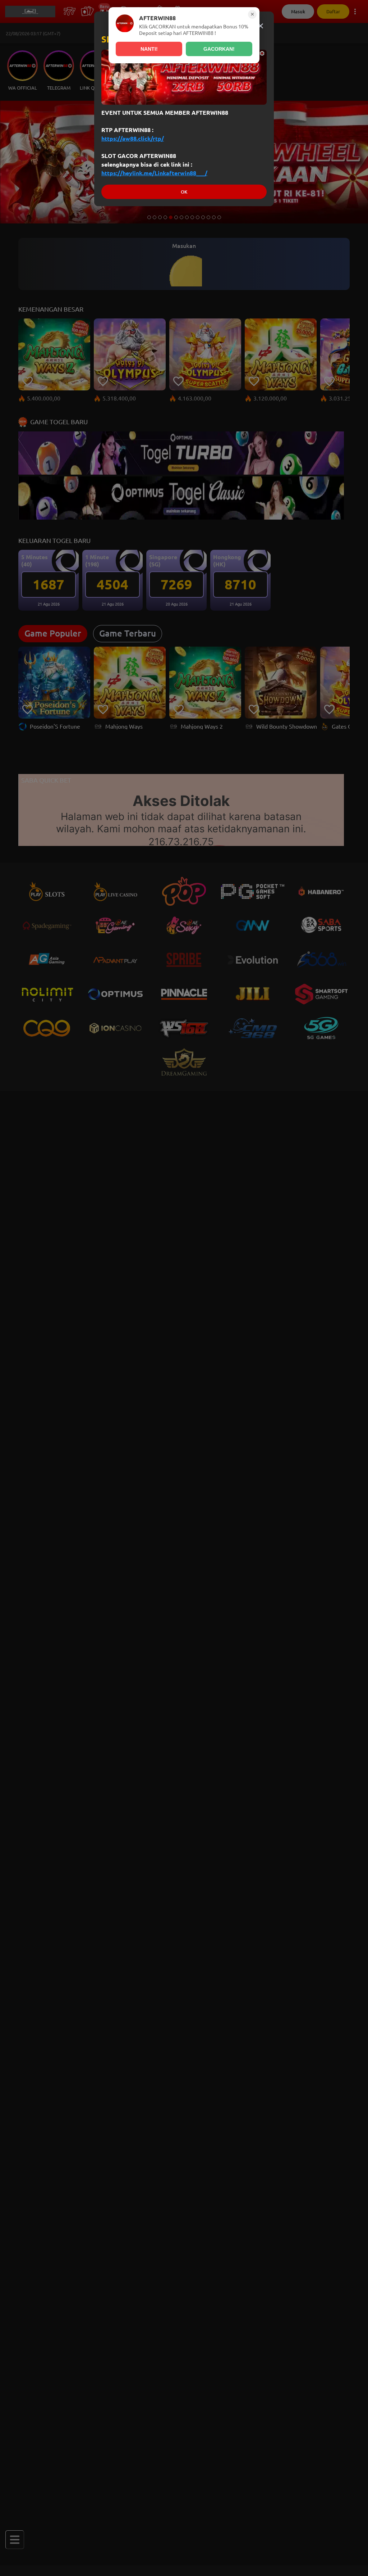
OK (184, 192)
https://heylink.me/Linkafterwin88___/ (154, 173)
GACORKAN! (219, 49)
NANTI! (149, 49)
